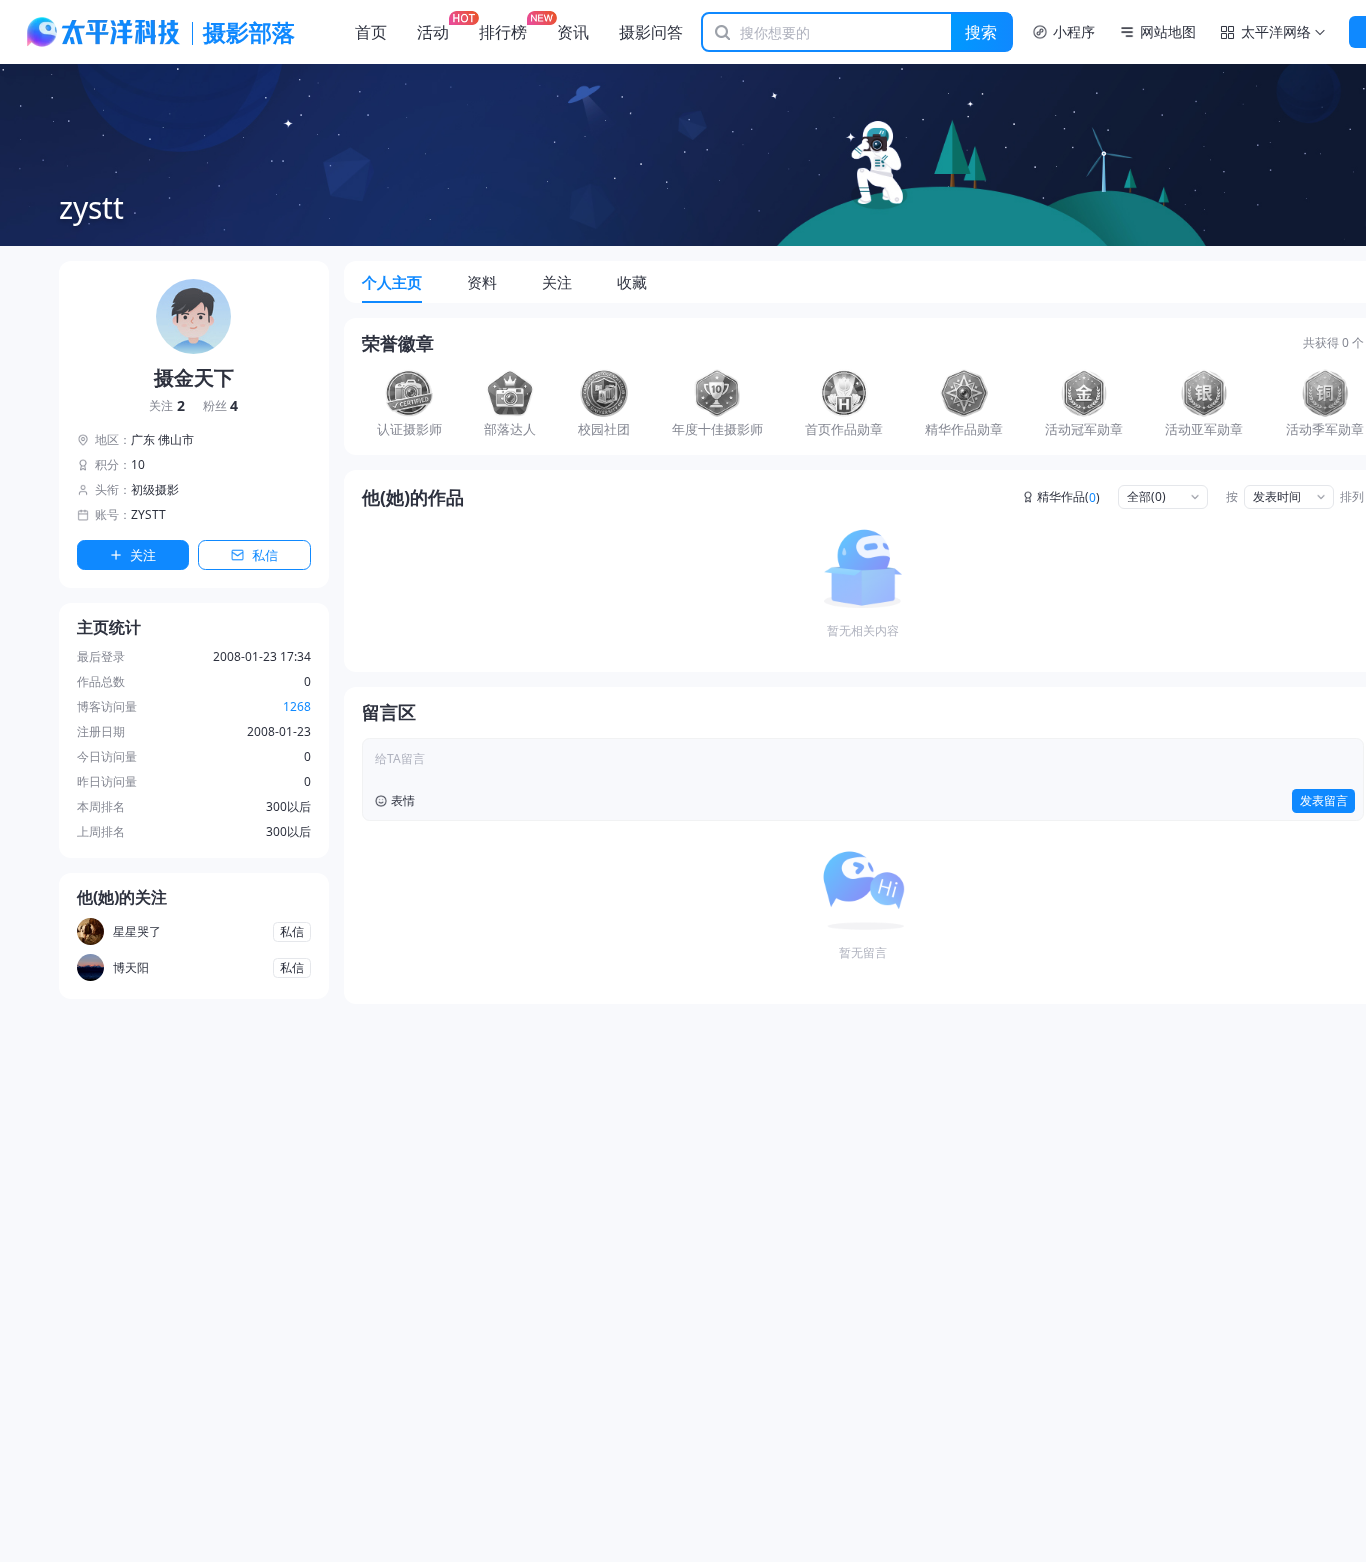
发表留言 (1324, 800)
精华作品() (1068, 497)
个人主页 (392, 282)
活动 (433, 32)
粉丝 (221, 406)
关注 (167, 406)
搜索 (981, 32)
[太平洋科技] (104, 32)
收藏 (632, 282)
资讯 (573, 32)
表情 (403, 800)
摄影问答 (651, 32)
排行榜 (503, 32)
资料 (482, 282)
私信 (265, 555)
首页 (371, 32)
